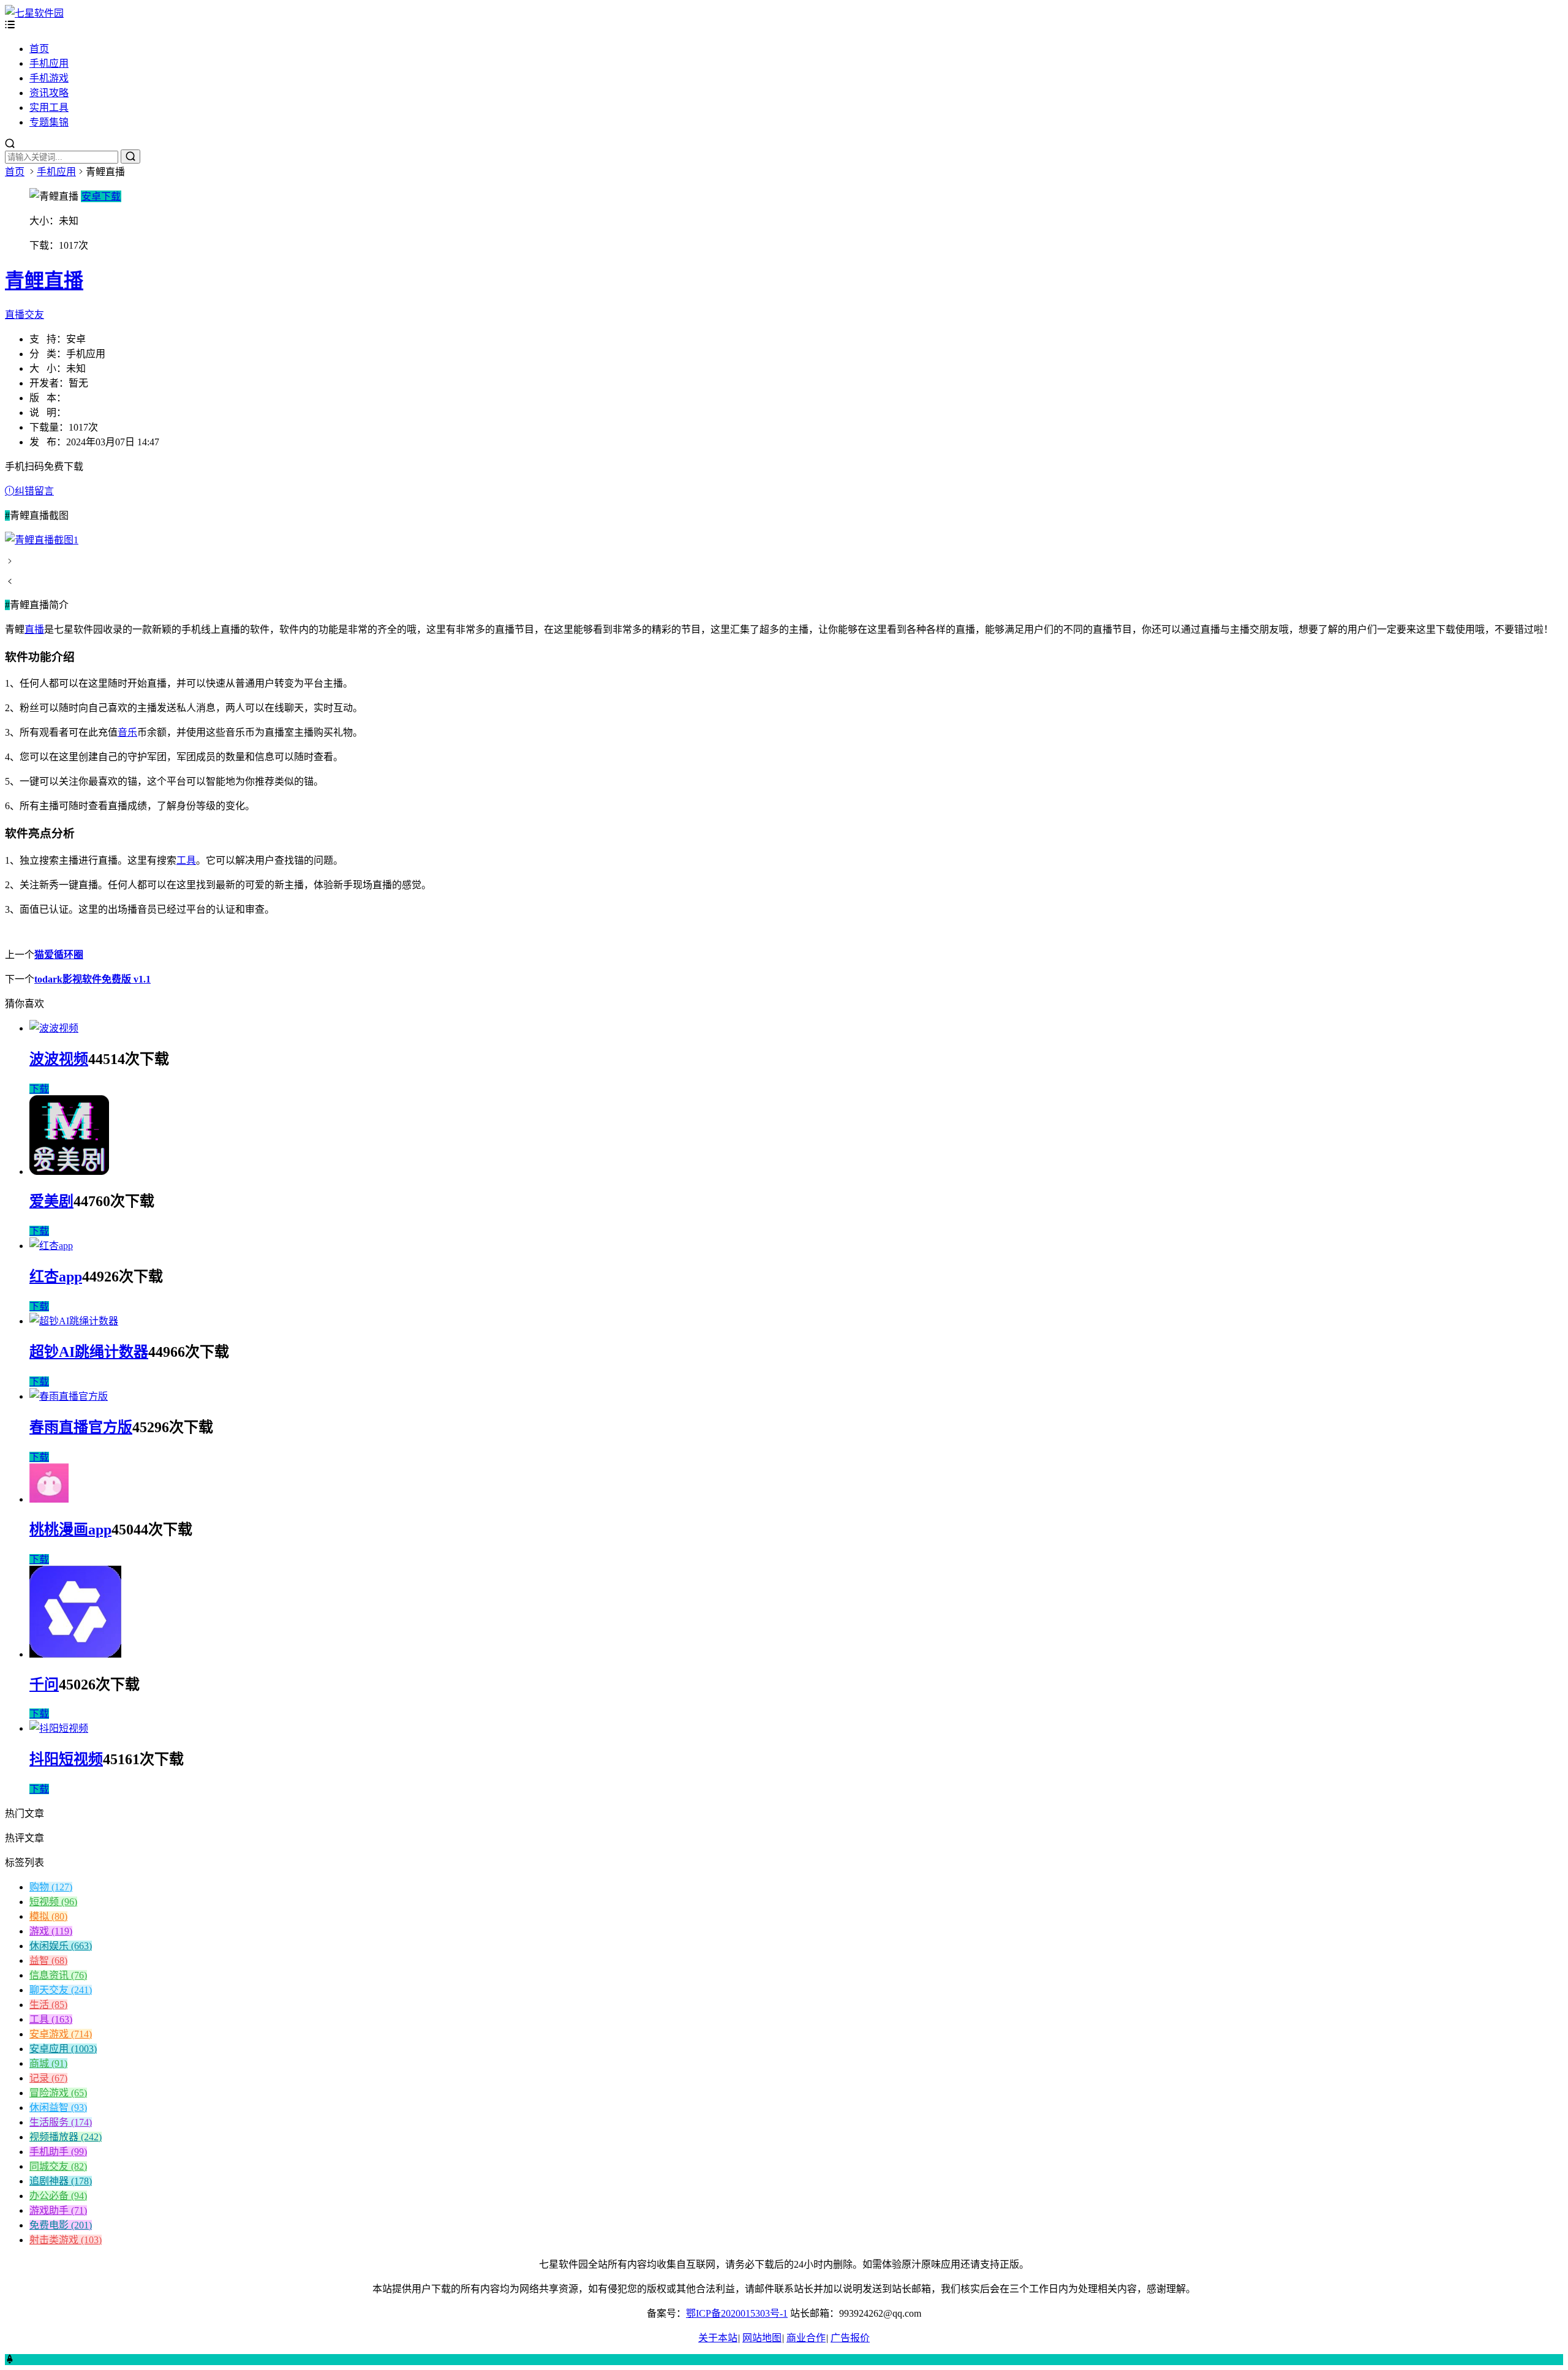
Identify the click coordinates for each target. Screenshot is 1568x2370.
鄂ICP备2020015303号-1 (737, 2313)
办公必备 (58, 2196)
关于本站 (718, 2338)
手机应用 (49, 63)
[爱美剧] (69, 1172)
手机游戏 (49, 78)
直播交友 (24, 315)
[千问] (75, 1654)
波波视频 (59, 1059)
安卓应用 (63, 2049)
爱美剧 (51, 1201)
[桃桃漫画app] (49, 1499)
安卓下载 (101, 196)
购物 (51, 1887)
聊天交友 (61, 1990)
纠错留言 (34, 491)
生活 (48, 2005)
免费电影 (61, 2225)
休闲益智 (58, 2108)
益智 (48, 1961)
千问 (44, 1685)
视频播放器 (66, 2137)
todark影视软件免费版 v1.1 (92, 979)
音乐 (127, 732)
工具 (186, 860)
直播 (34, 629)
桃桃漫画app (70, 1530)
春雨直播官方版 (81, 1427)
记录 (48, 2078)
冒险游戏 (58, 2093)
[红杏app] (51, 1246)
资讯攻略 (49, 93)
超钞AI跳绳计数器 (89, 1352)
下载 (39, 1089)
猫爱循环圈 (59, 955)
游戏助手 (58, 2210)
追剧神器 (61, 2181)
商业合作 (806, 2338)
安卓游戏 (61, 2034)
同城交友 (58, 2166)
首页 (39, 49)
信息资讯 (58, 1975)
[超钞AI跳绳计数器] (74, 1321)
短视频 (53, 1902)
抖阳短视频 (66, 1759)
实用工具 (49, 108)
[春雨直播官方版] (69, 1396)
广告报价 (850, 2338)
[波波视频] (54, 1028)
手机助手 (58, 2152)
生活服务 (61, 2122)
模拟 (48, 1916)
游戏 (51, 1931)
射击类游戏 (66, 2240)
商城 (48, 2063)
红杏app (56, 1277)
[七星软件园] (34, 13)
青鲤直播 (44, 281)
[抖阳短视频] (59, 1728)
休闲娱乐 (61, 1946)
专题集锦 (49, 122)
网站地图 (762, 2338)
